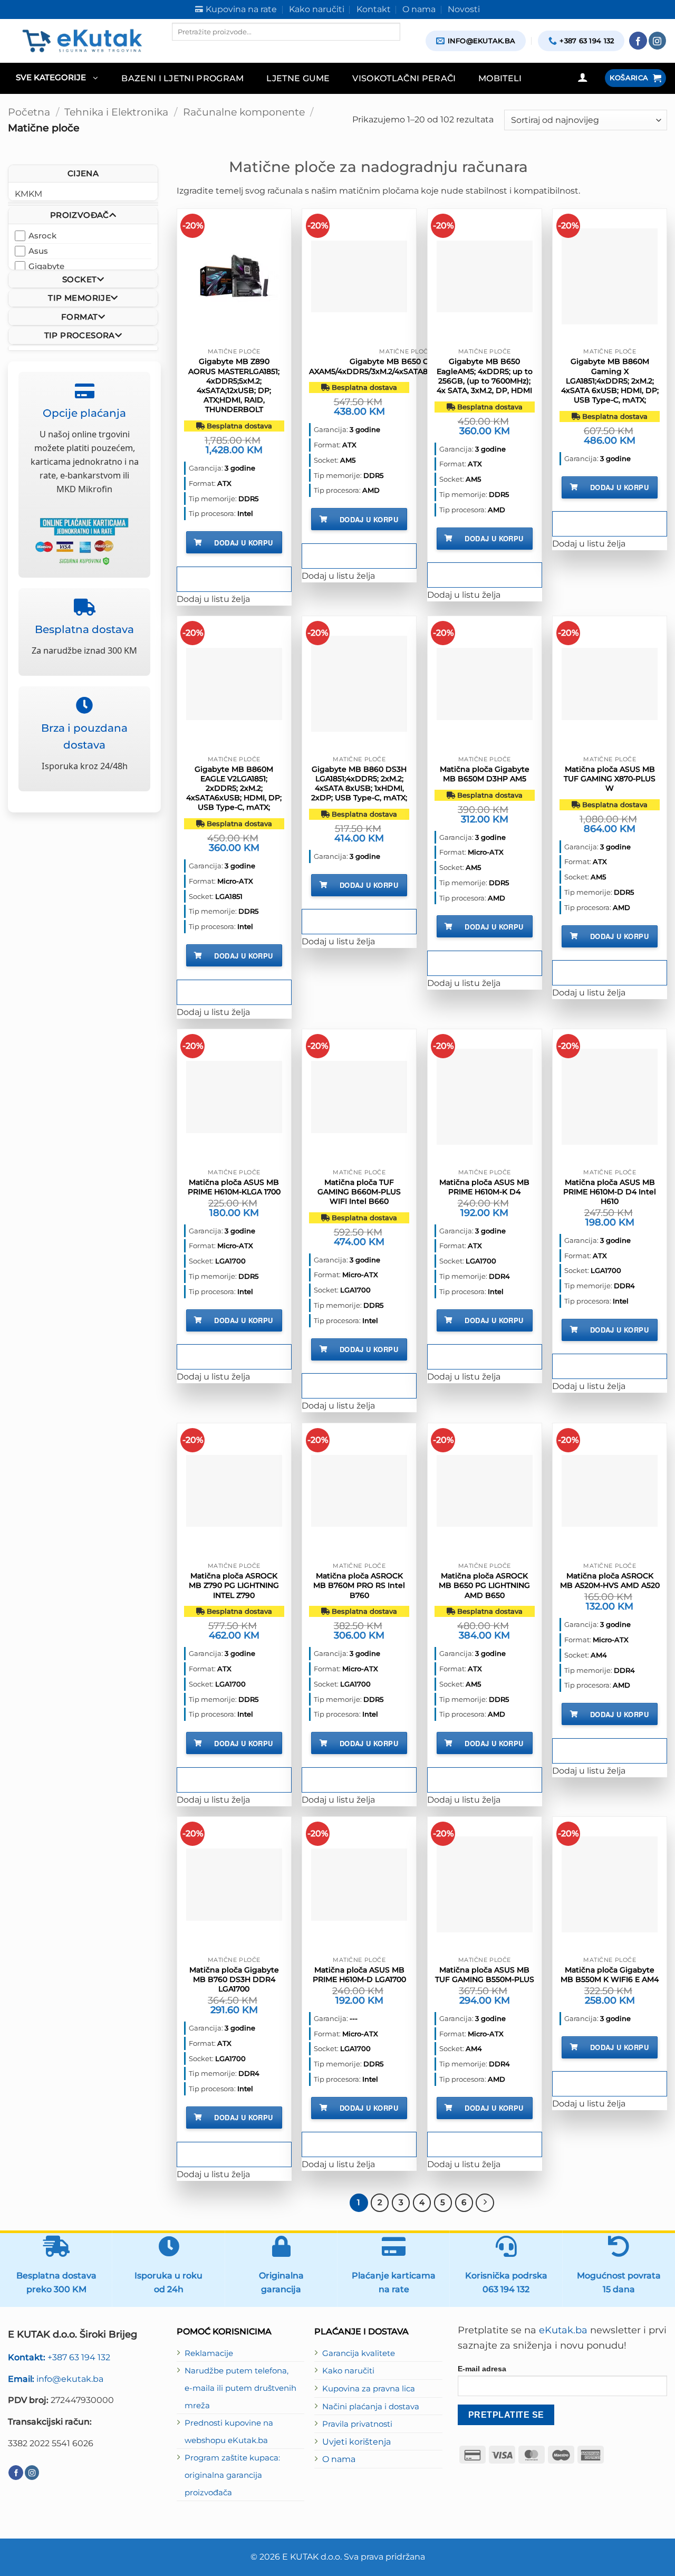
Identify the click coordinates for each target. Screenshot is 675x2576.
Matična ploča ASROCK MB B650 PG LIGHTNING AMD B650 (484, 1585)
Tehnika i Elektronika (116, 112)
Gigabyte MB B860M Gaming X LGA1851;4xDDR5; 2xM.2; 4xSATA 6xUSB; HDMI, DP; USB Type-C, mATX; (610, 381)
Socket (79, 279)
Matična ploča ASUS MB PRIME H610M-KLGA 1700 (234, 1187)
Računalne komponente (244, 112)
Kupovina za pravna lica (369, 2389)
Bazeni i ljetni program (183, 78)
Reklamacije (209, 2353)
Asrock (42, 235)
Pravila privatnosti (357, 2424)
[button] (57, 78)
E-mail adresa (482, 2369)
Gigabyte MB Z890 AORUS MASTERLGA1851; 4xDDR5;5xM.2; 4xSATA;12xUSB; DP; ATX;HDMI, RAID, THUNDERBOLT (234, 385)
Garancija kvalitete (359, 2353)
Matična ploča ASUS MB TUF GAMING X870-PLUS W (610, 779)
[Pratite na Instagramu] (658, 41)
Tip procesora (80, 335)
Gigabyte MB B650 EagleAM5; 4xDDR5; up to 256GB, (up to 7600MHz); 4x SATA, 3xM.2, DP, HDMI (485, 376)
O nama (339, 2459)
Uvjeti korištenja (356, 2441)
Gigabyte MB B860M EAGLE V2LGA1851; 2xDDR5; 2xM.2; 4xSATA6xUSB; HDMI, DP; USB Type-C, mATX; (234, 788)
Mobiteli (500, 78)
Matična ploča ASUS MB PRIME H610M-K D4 (484, 1187)
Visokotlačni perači (404, 78)
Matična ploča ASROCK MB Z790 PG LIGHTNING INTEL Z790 (234, 1585)
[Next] (485, 2202)
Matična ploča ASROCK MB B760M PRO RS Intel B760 (359, 1585)
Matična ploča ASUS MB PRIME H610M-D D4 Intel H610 (610, 1192)
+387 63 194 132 (59, 2357)
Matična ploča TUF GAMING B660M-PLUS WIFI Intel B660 (359, 1192)
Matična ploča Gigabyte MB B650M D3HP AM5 (485, 774)
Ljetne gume (298, 78)
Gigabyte (46, 266)
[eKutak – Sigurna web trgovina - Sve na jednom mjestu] (82, 41)
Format (79, 316)
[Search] (181, 50)
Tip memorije (79, 298)
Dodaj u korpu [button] (243, 543)
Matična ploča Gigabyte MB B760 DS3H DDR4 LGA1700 (234, 1979)
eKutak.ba (563, 2330)
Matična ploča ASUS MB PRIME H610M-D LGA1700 (359, 1975)
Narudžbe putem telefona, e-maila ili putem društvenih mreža (240, 2388)
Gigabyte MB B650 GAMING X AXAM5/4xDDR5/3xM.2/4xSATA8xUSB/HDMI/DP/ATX (406, 366)
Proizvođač (80, 215)
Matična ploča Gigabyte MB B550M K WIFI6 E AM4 (610, 1975)
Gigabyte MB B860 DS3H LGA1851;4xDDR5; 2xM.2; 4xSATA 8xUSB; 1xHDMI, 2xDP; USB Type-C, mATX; (359, 784)
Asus (38, 250)
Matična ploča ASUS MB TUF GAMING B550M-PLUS (485, 1975)
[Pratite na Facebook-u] (638, 41)
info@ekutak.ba (56, 2379)
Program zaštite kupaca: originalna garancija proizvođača (232, 2475)
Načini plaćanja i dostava (371, 2407)
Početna (29, 112)
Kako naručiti (348, 2371)
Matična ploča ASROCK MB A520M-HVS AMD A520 (610, 1581)
